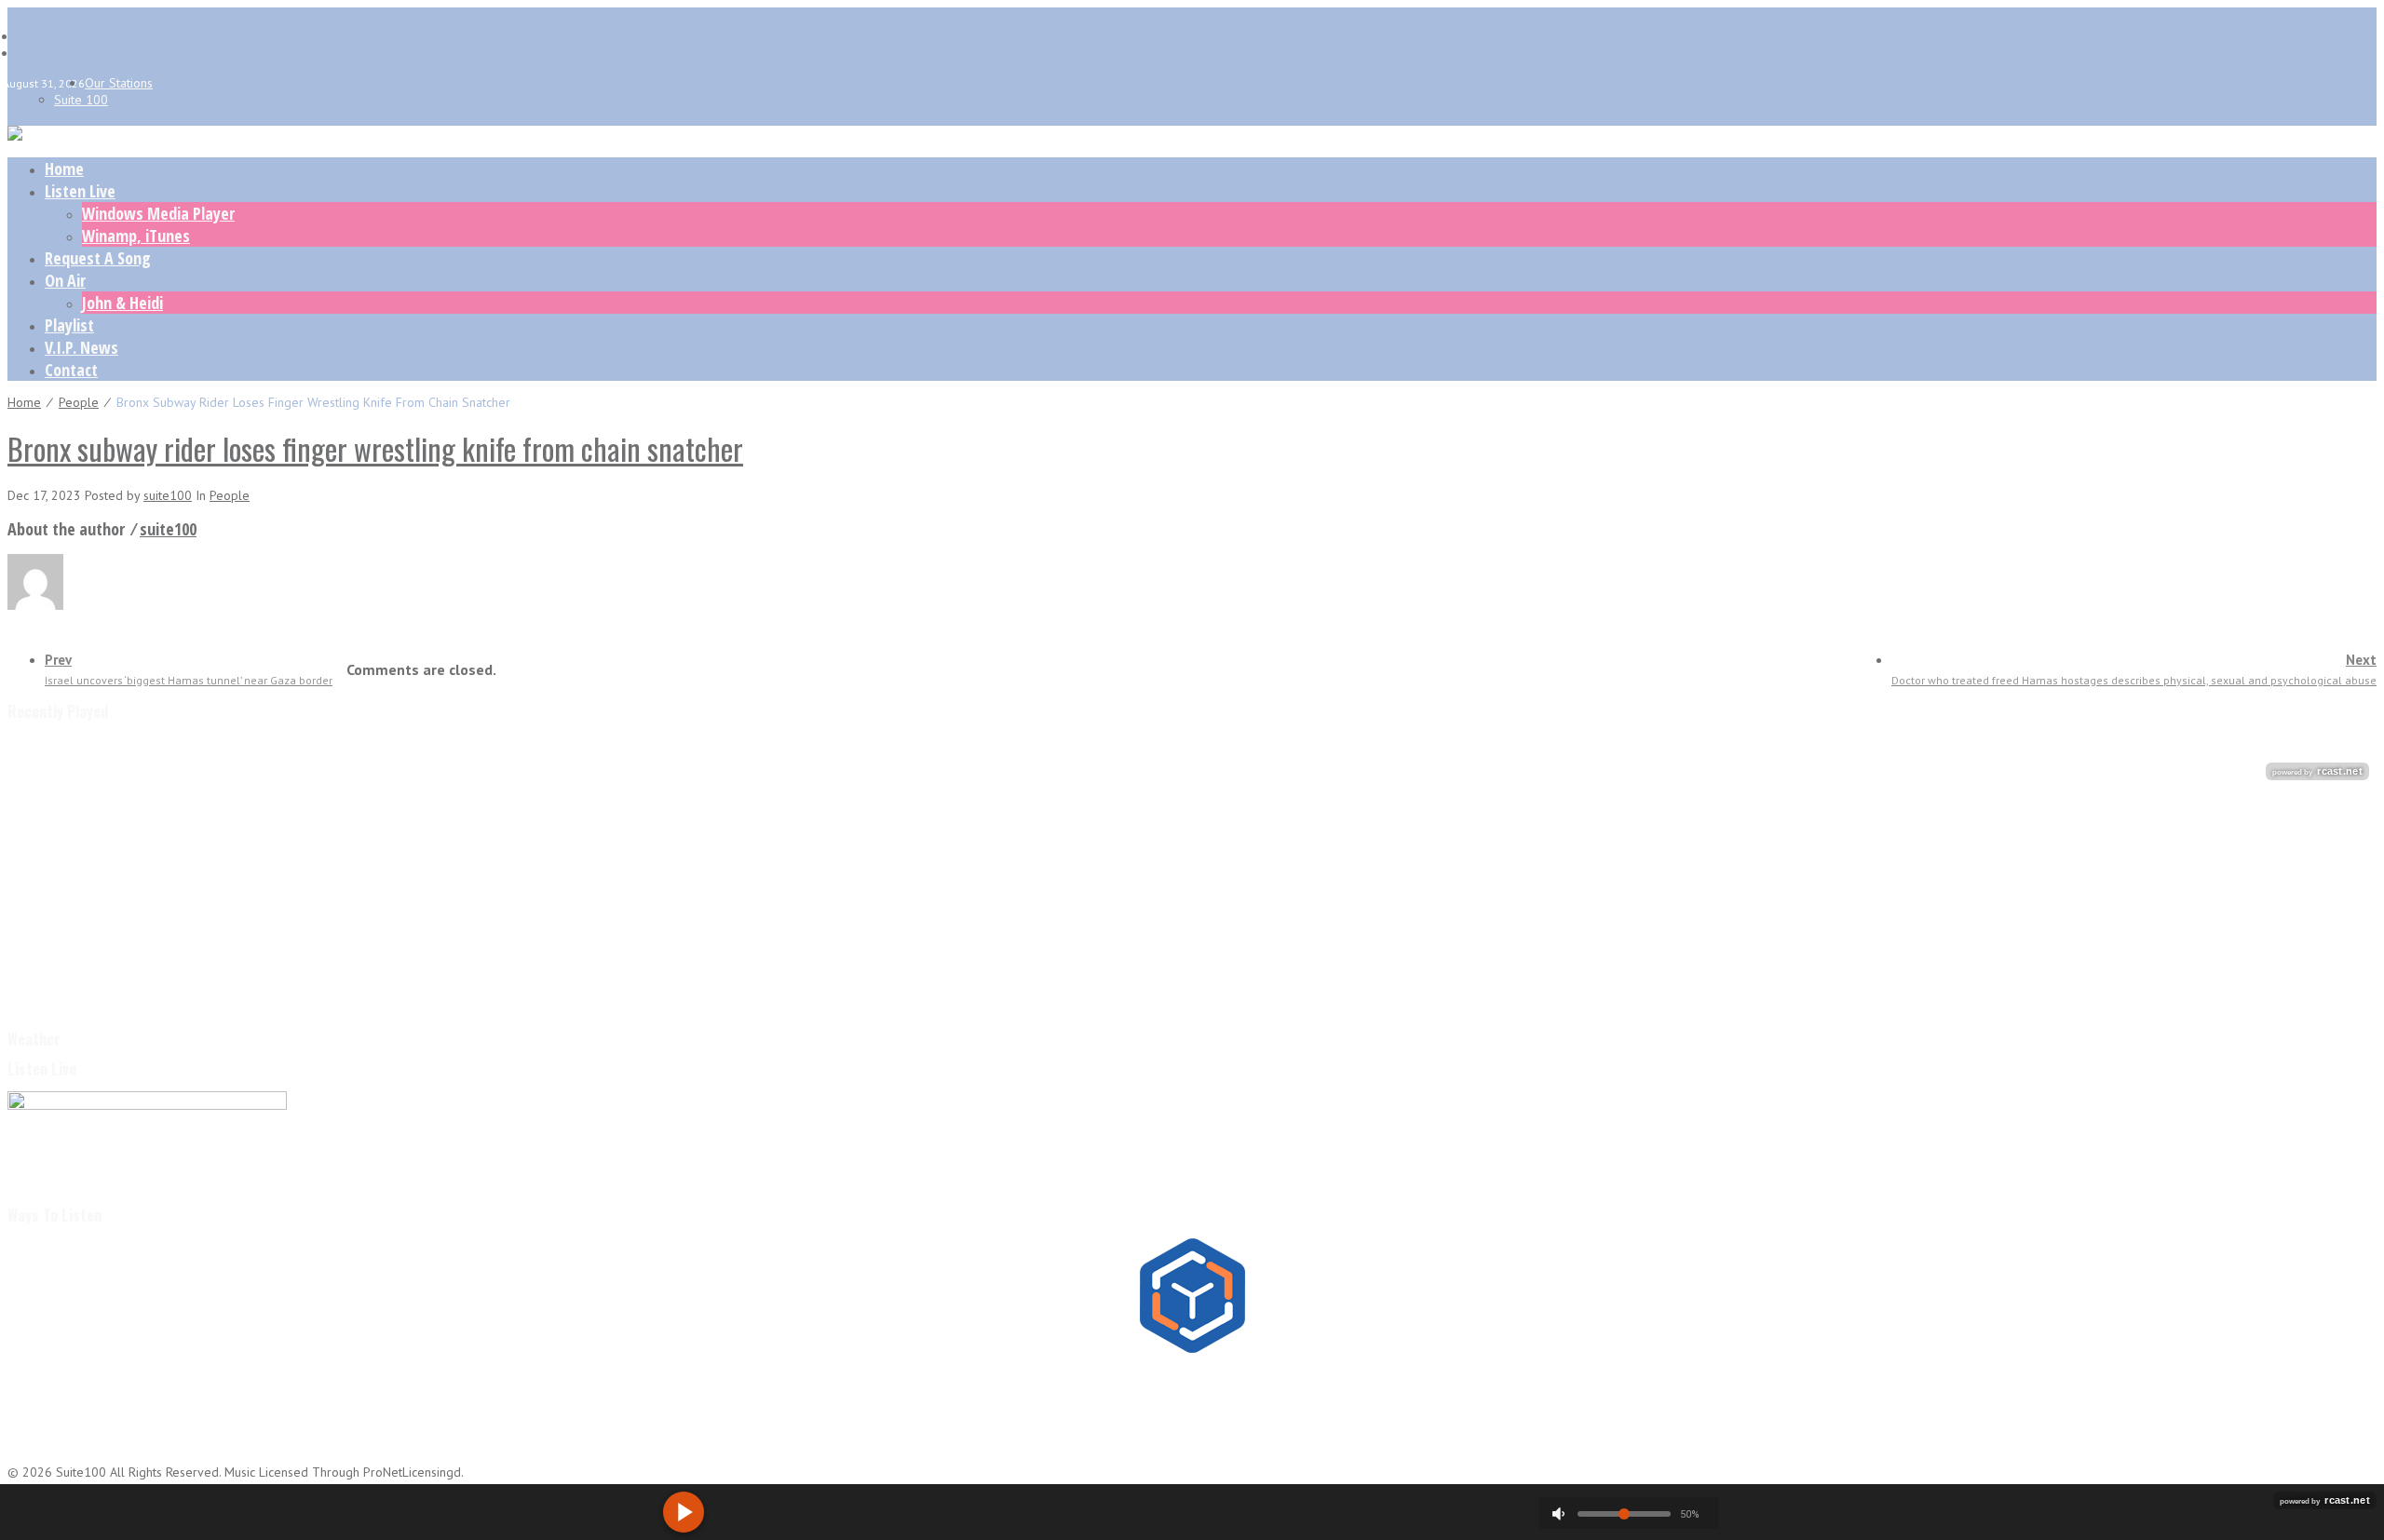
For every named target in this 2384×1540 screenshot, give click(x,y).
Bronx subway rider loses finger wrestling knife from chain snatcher (375, 448)
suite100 (168, 495)
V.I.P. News (81, 347)
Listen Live (80, 191)
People (79, 402)
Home (64, 169)
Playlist (69, 325)
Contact (71, 370)
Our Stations (119, 83)
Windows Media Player (158, 213)
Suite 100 (81, 100)
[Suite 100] (15, 136)
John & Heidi (122, 303)
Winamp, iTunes (136, 236)
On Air (65, 280)
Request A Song (98, 258)
